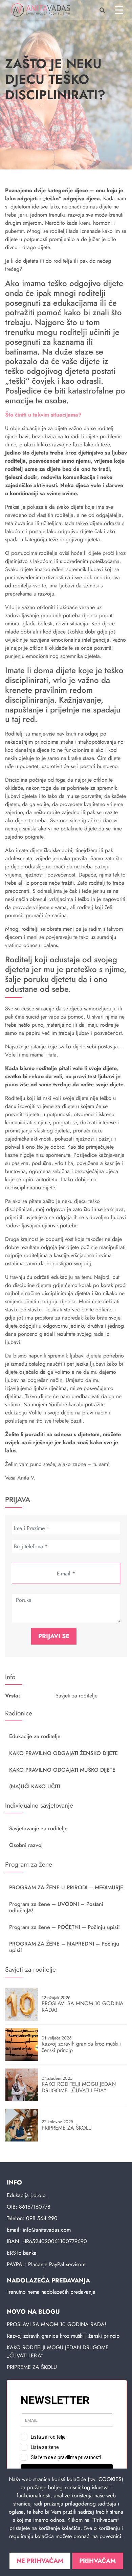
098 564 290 (42, 2218)
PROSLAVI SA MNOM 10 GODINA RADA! (57, 2324)
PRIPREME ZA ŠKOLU (32, 2367)
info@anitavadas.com (47, 2230)
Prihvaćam (97, 2561)
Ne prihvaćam (40, 2561)
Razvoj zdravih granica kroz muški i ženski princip (63, 2336)
